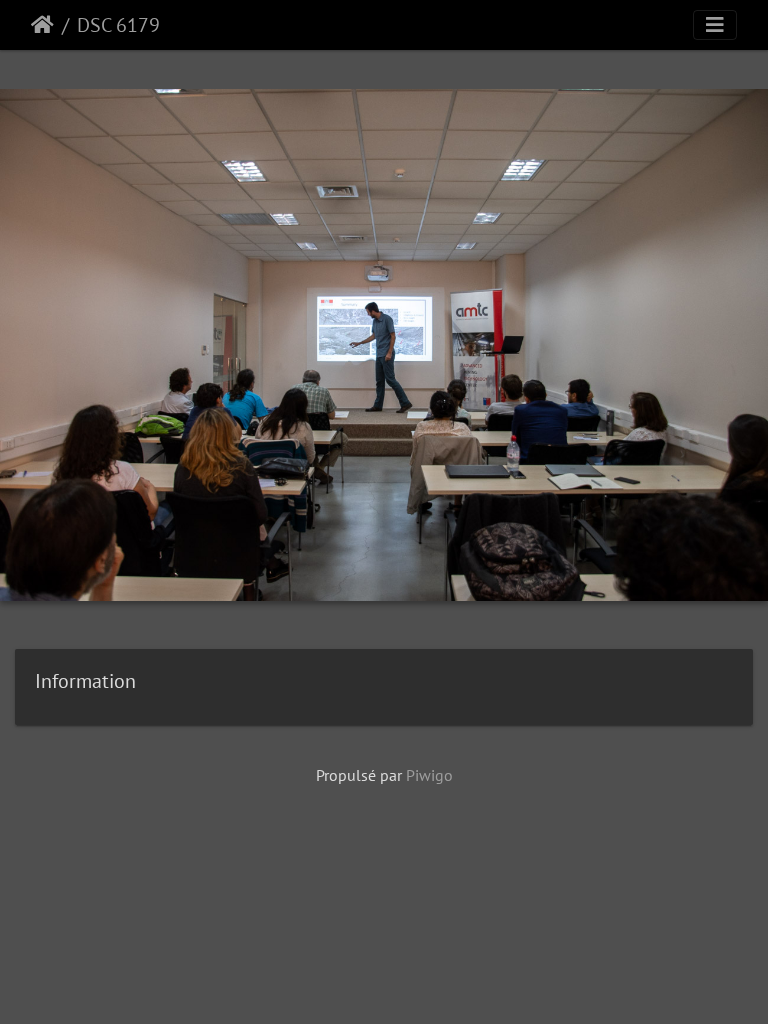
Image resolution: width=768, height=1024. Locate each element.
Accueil (42, 25)
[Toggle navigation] (715, 25)
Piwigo (429, 775)
